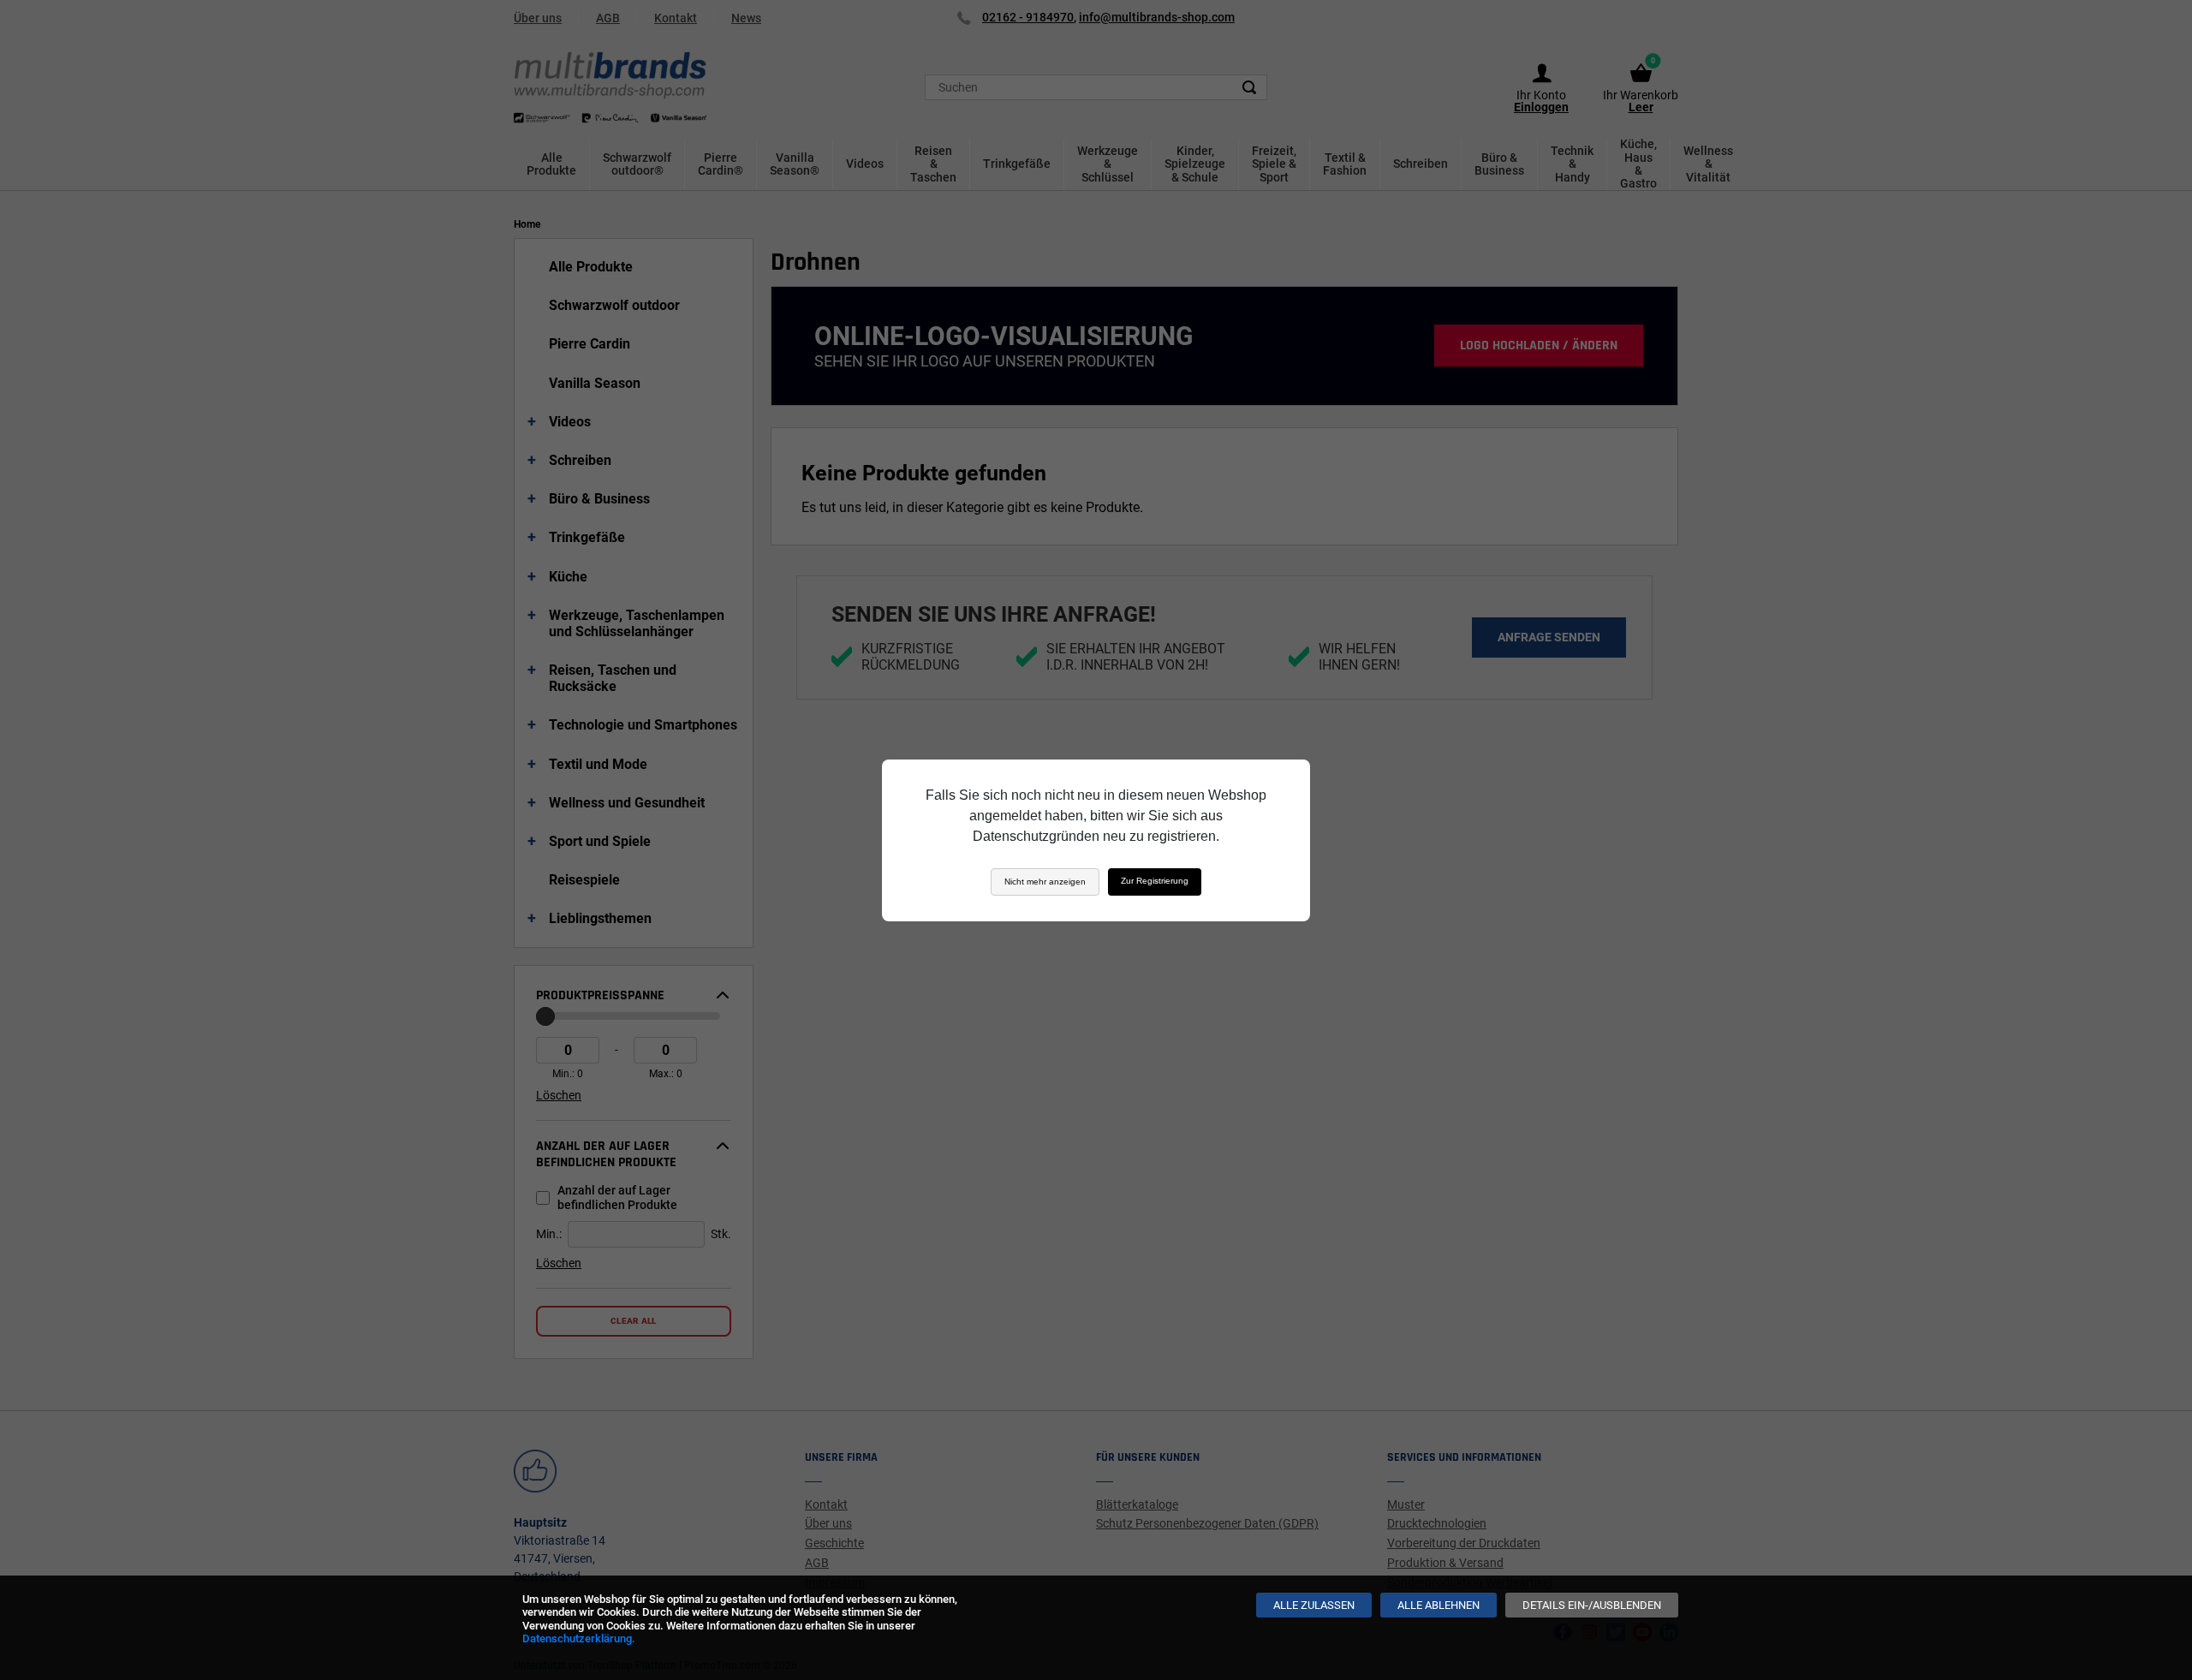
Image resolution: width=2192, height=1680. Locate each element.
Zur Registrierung (1155, 881)
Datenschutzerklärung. (579, 1638)
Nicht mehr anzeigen (1045, 882)
